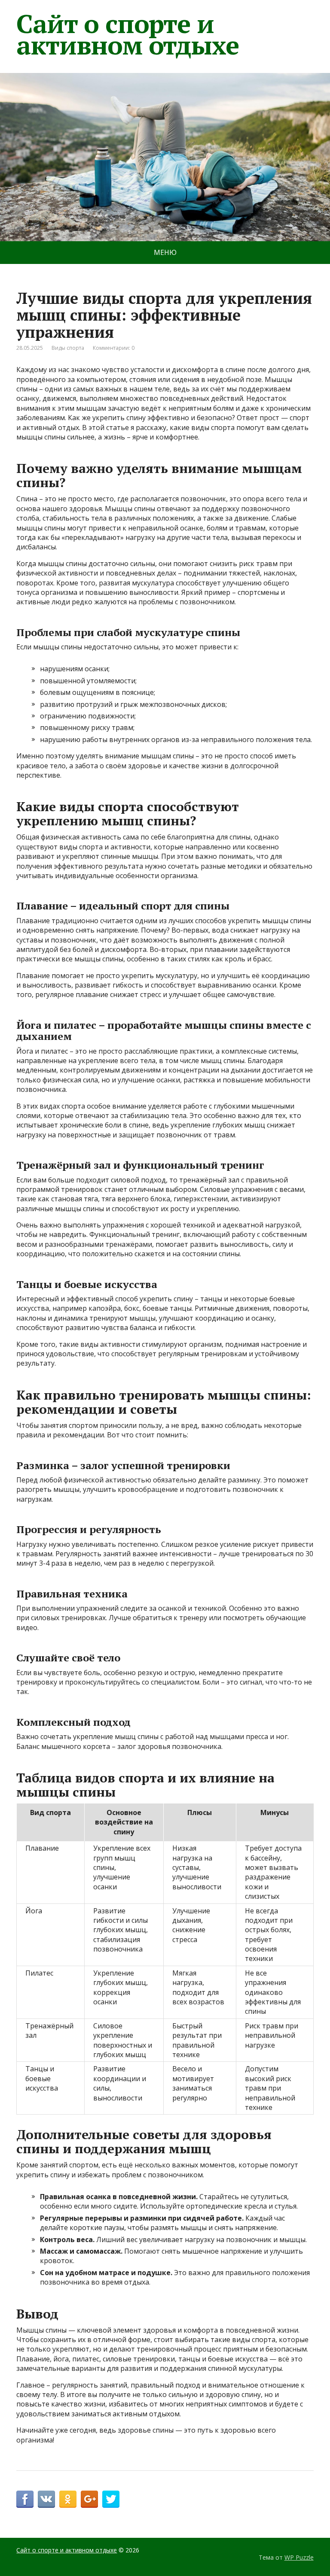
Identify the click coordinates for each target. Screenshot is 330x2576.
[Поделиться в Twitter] (111, 2499)
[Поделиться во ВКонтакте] (46, 2499)
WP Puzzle (299, 2557)
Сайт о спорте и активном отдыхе (127, 34)
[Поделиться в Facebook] (25, 2499)
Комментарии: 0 (114, 348)
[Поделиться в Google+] (89, 2499)
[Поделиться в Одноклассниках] (68, 2499)
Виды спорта (68, 348)
